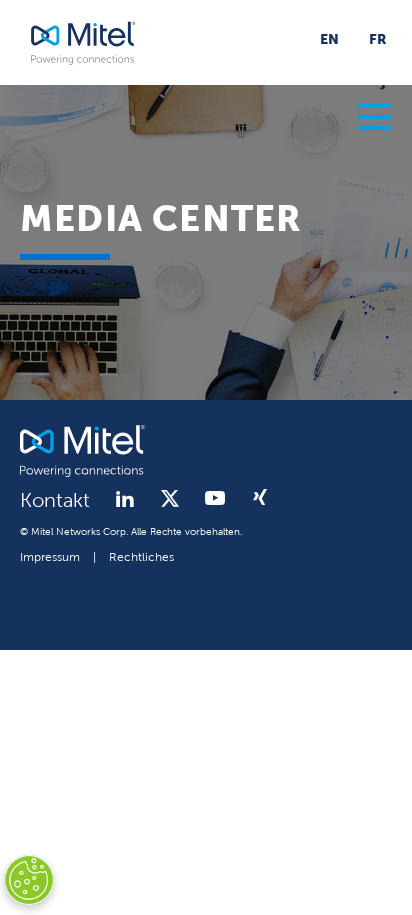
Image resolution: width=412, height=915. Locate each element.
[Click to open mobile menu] (375, 120)
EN (329, 40)
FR (378, 40)
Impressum (50, 558)
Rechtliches (141, 558)
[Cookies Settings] (29, 880)
